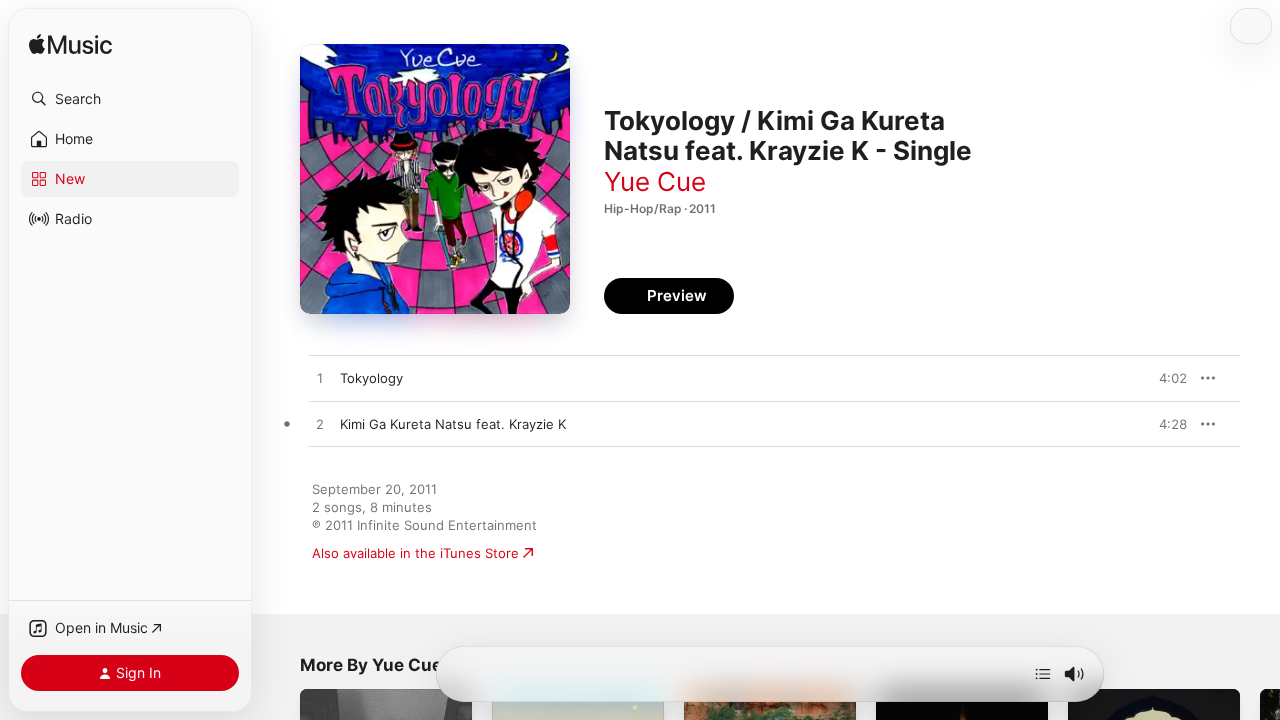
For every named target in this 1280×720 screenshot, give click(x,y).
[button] (130, 99)
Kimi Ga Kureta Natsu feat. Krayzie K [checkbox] (453, 424)
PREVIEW (1165, 378)
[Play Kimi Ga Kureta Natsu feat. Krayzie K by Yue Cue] (320, 425)
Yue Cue (655, 181)
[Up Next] (1043, 674)
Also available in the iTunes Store (415, 553)
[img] (70, 45)
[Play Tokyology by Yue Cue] (320, 379)
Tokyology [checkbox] (371, 378)
